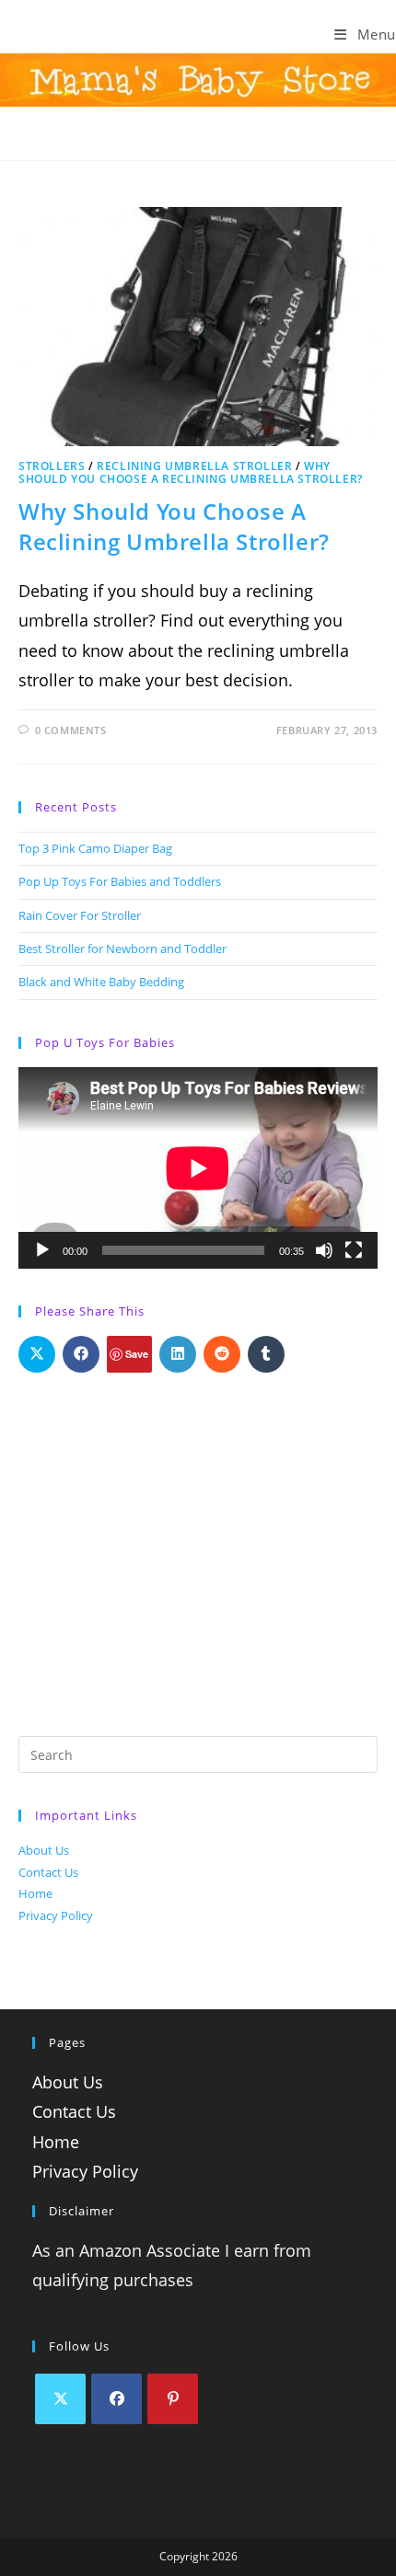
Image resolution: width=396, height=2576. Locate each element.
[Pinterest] (173, 2399)
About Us (44, 1850)
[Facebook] (116, 2399)
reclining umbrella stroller (194, 466)
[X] (60, 2399)
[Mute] (324, 1250)
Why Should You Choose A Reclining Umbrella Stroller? (191, 472)
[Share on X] (37, 1354)
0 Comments (71, 730)
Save (137, 1354)
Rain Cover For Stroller (80, 915)
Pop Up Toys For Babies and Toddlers (120, 881)
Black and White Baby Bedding (101, 982)
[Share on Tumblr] (266, 1354)
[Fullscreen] (354, 1250)
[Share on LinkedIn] (178, 1354)
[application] (198, 1168)
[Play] (42, 1250)
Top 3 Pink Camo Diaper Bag (95, 848)
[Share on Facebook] (81, 1354)
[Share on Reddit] (222, 1354)
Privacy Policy (56, 1915)
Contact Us (48, 1872)
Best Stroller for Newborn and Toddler (122, 949)
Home (35, 1893)
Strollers (52, 466)
